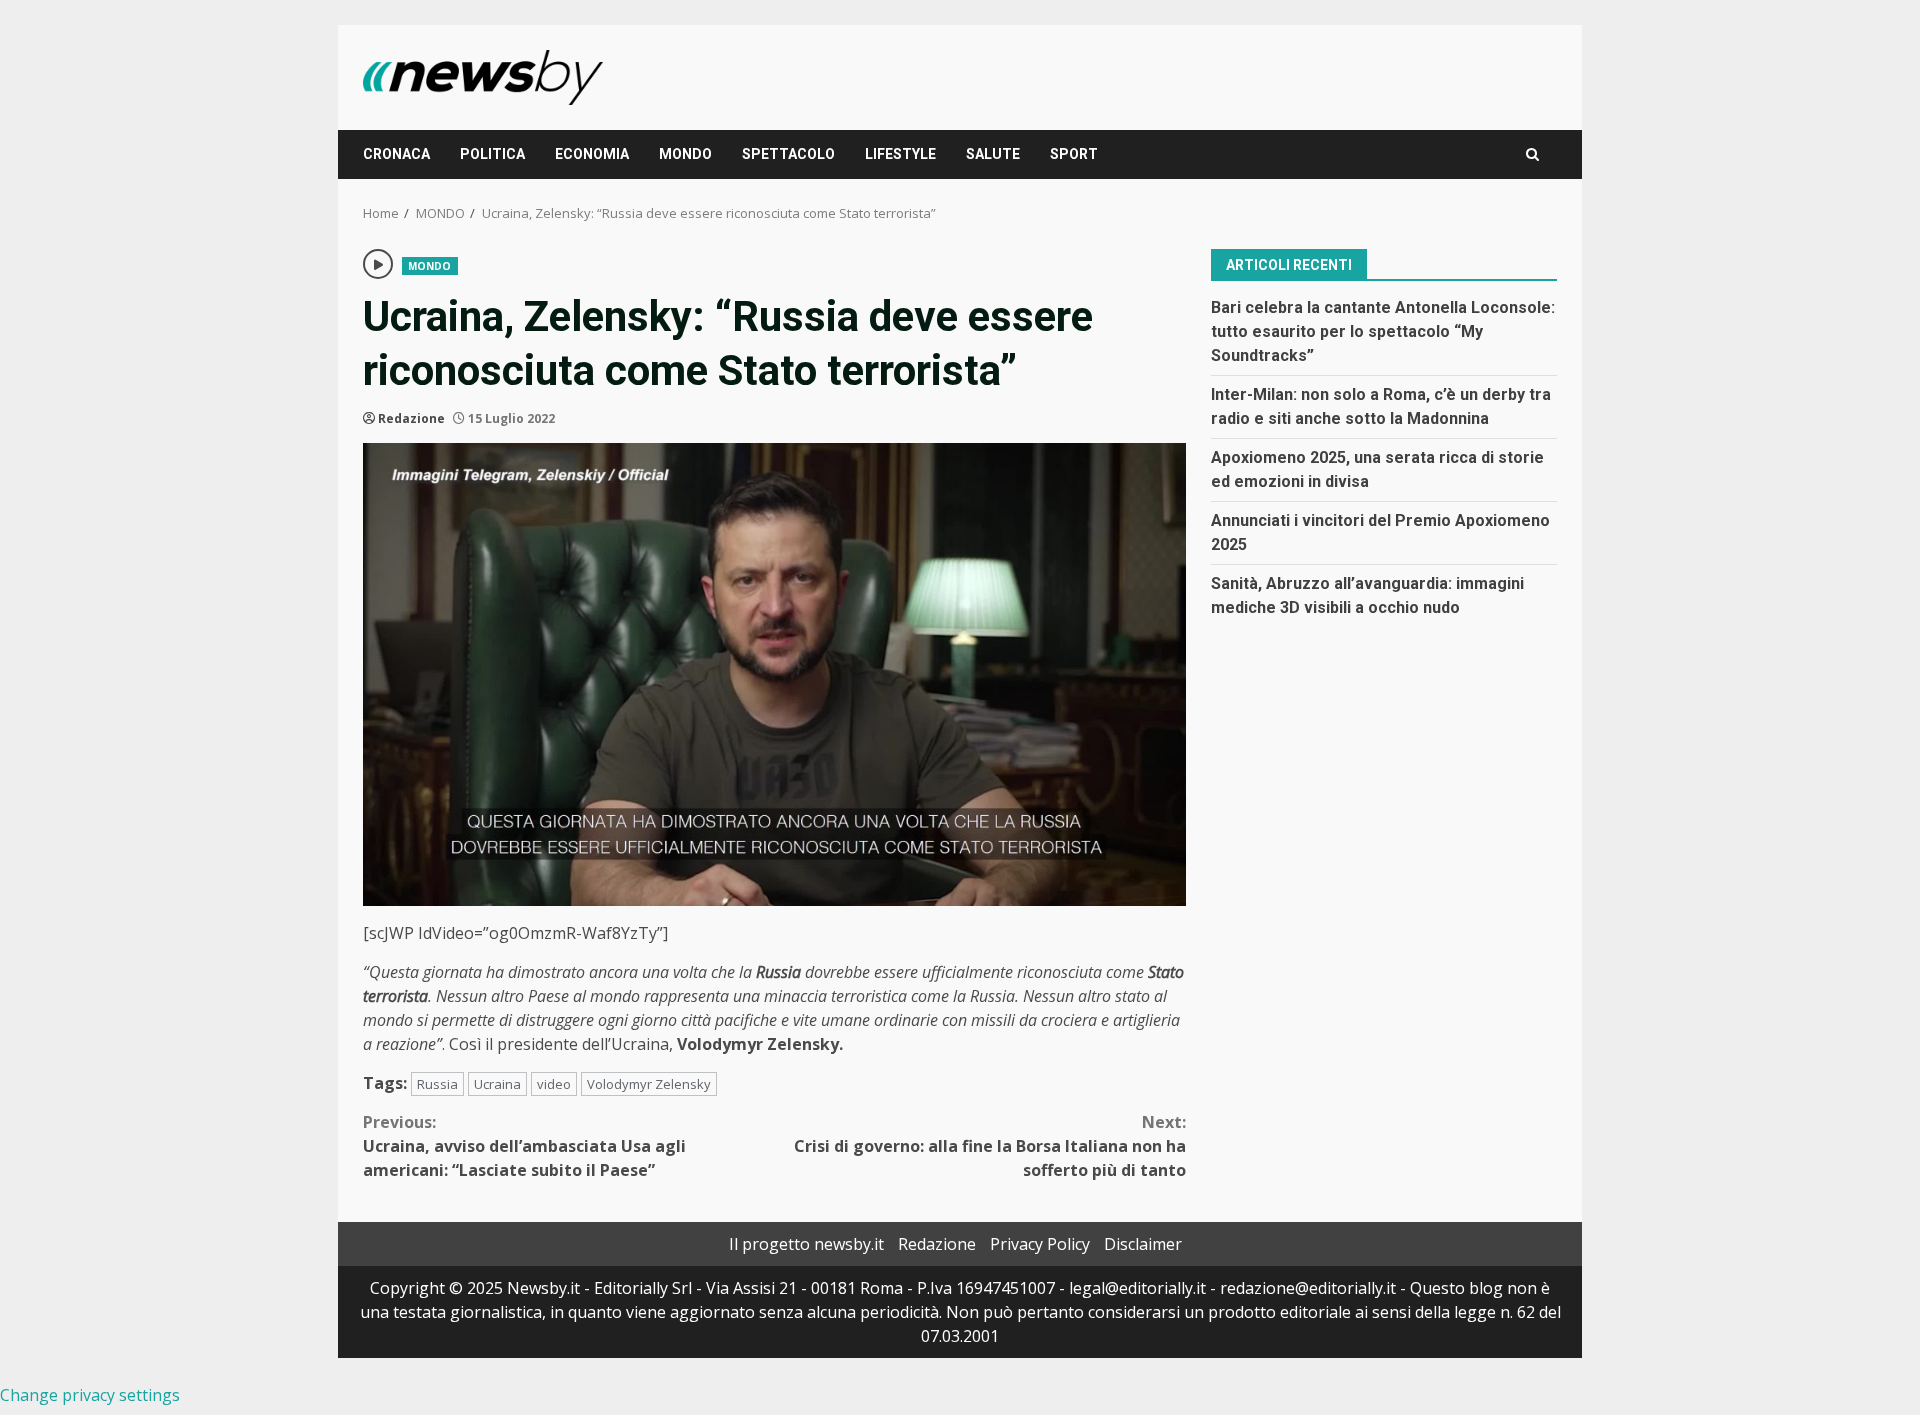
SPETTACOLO (788, 154)
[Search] (1532, 154)
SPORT (1074, 154)
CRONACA (396, 154)
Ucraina (497, 1084)
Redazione (411, 418)
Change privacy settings (90, 1395)
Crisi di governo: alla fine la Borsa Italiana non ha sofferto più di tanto (990, 1146)
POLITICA (492, 154)
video (554, 1084)
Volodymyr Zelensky (649, 1084)
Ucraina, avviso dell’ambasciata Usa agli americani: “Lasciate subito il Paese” (524, 1146)
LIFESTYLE (900, 154)
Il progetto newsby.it (806, 1244)
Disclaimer (1143, 1244)
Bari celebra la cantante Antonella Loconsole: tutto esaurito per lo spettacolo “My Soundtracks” (1383, 330)
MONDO (685, 154)
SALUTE (993, 154)
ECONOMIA (592, 154)
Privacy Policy (1040, 1244)
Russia (437, 1084)
